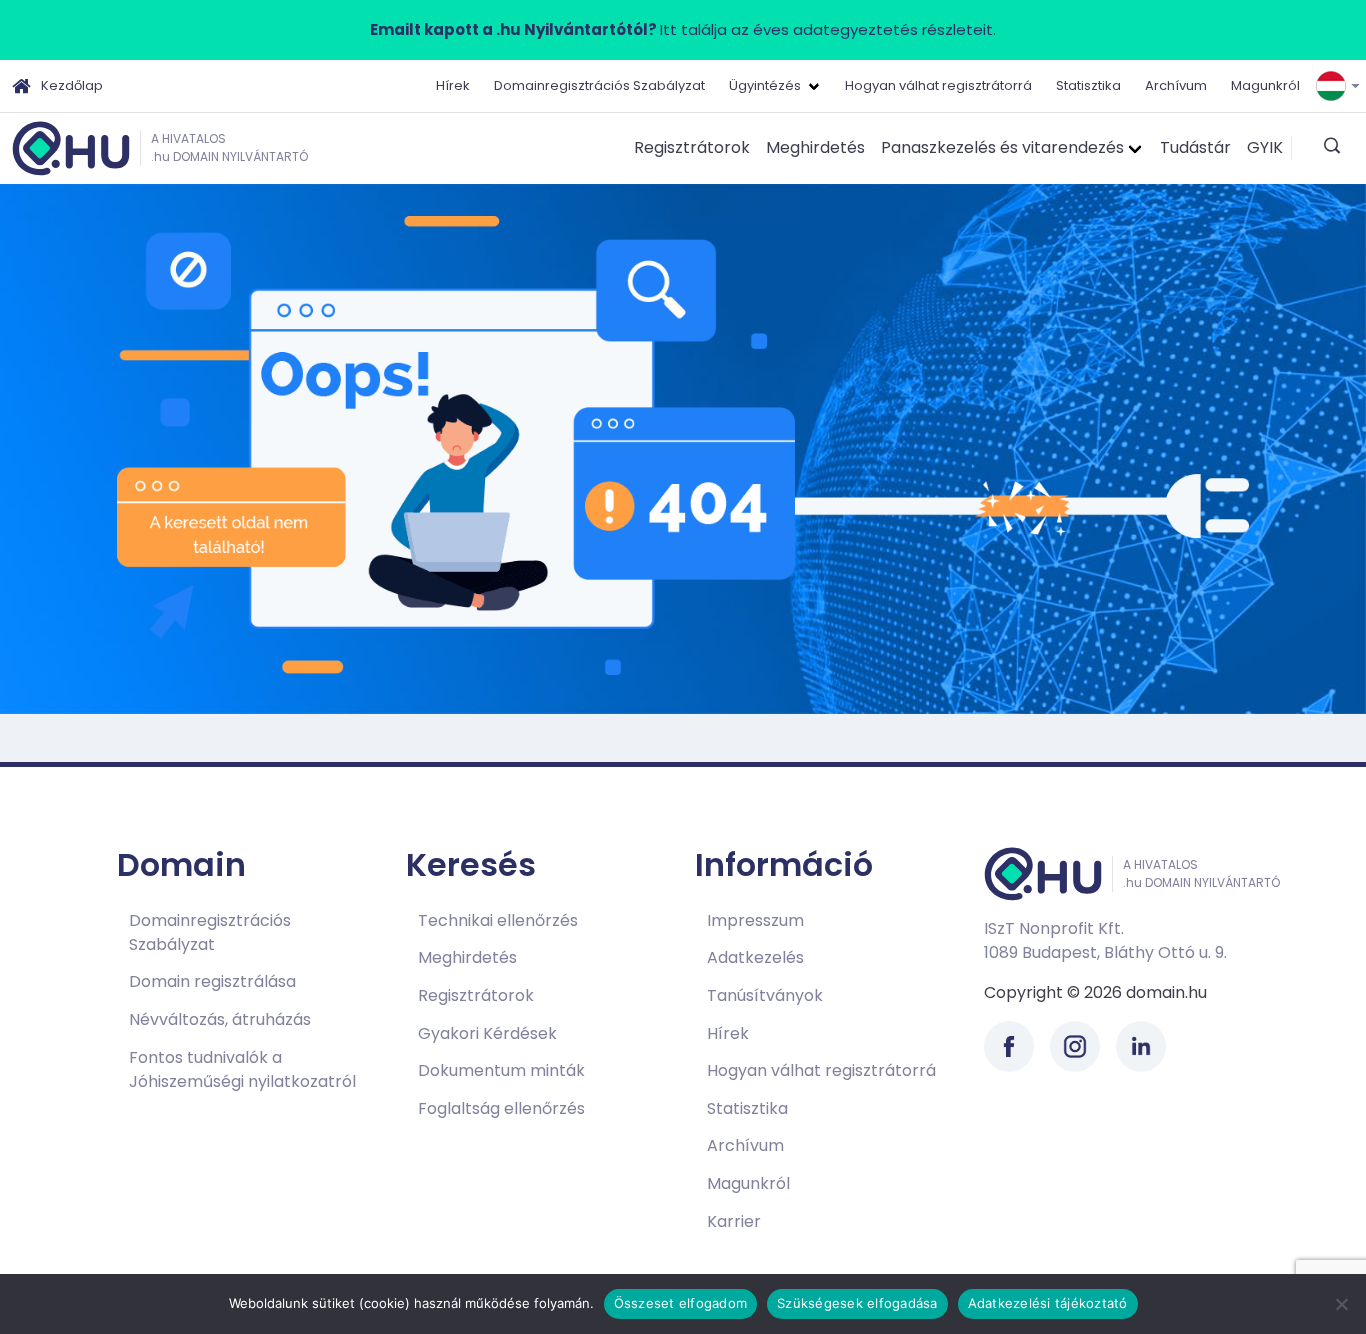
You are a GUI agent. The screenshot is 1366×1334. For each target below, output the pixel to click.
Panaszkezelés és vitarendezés (1002, 147)
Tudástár (1195, 147)
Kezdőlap (72, 85)
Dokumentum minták (501, 1070)
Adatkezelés (755, 957)
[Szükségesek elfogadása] (1341, 1304)
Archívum (1176, 85)
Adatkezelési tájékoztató (1048, 1303)
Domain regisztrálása (212, 981)
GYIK (1265, 147)
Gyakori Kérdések (487, 1033)
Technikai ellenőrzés (498, 920)
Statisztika (1088, 85)
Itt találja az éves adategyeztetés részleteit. (683, 29)
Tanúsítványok (765, 995)
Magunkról (1265, 85)
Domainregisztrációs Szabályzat (599, 85)
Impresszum (755, 920)
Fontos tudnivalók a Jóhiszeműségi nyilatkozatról (242, 1069)
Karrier (734, 1221)
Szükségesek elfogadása (857, 1303)
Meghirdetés (815, 147)
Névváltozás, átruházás (220, 1019)
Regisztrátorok (692, 147)
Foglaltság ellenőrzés (501, 1108)
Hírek (453, 85)
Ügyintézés (765, 85)
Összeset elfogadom (681, 1303)
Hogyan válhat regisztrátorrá (938, 85)
